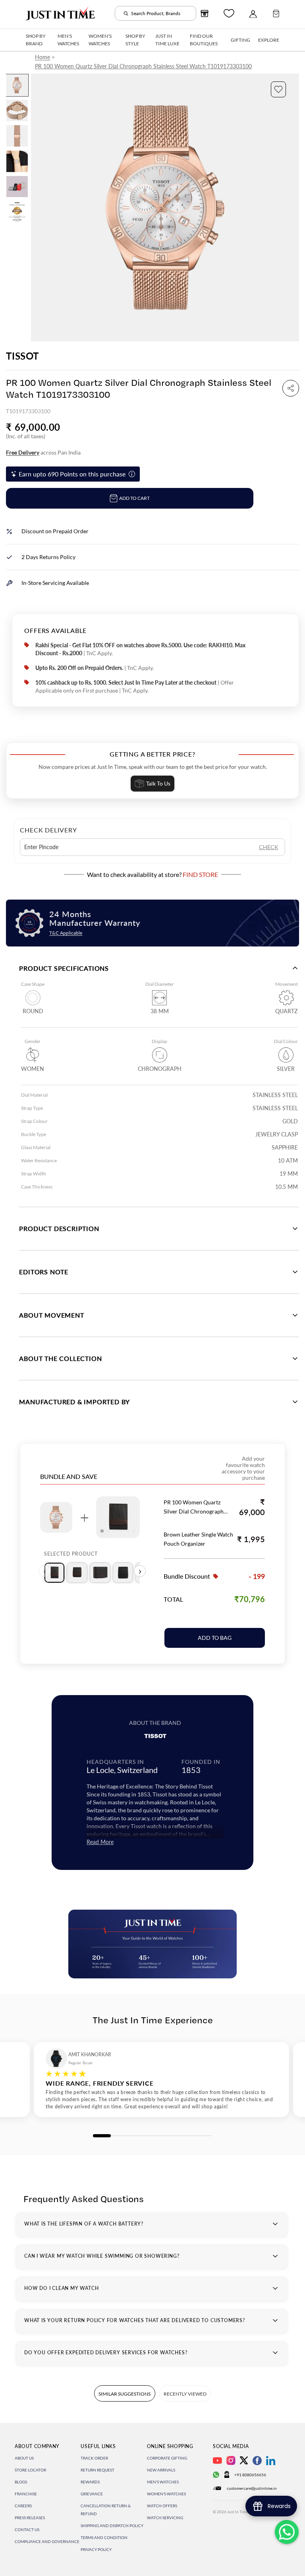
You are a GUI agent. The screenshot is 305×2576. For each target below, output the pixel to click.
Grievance (92, 2494)
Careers (23, 2506)
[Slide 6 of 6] (17, 212)
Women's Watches (166, 2494)
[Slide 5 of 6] (17, 187)
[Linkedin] (271, 2461)
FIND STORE (200, 874)
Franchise (26, 2494)
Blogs (21, 2482)
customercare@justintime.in (252, 2488)
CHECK (269, 847)
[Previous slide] (38, 207)
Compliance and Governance (47, 2541)
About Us (24, 2458)
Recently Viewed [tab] (185, 2394)
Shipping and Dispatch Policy (112, 2526)
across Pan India (43, 452)
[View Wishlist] (229, 13)
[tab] (54, 1573)
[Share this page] (291, 388)
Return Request (97, 2470)
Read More (100, 1842)
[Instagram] (231, 2461)
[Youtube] (217, 2461)
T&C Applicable (66, 933)
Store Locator (30, 2470)
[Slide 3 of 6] (17, 136)
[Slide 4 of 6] (17, 161)
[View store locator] (205, 14)
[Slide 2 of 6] (17, 110)
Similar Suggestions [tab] (125, 2394)
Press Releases (30, 2518)
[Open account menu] (253, 14)
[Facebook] (257, 2461)
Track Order (94, 2458)
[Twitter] (244, 2460)
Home (42, 57)
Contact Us (27, 2530)
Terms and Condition (104, 2537)
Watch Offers (162, 2506)
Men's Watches (163, 2482)
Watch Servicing (165, 2518)
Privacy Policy (96, 2549)
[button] (278, 89)
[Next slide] (292, 207)
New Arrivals (161, 2470)
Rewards (90, 2482)
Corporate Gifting (167, 2458)
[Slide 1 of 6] (17, 85)
